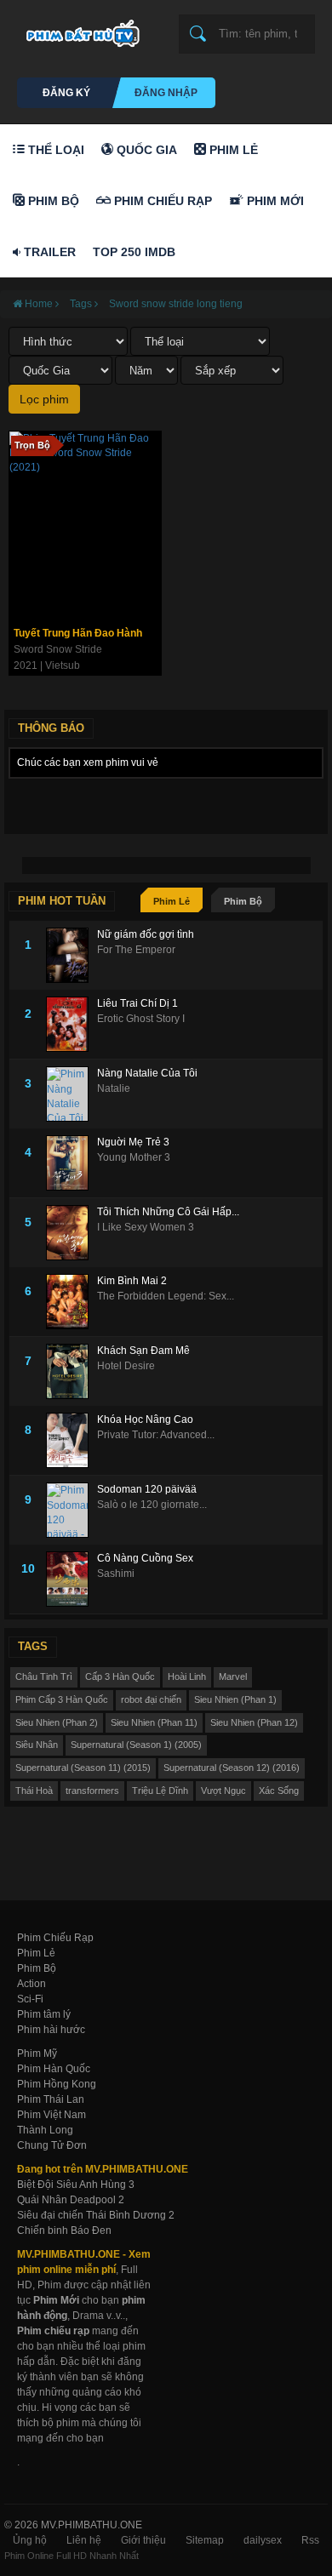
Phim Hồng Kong (57, 2084)
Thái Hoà (34, 1791)
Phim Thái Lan (51, 2099)
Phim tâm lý (44, 2014)
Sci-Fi (30, 1999)
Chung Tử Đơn (52, 2145)
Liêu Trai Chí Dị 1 (137, 1003)
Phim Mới (274, 201)
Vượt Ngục (223, 1791)
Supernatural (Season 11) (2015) (83, 1768)
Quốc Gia (145, 150)
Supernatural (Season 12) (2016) (232, 1768)
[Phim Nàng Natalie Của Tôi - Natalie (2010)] (72, 1094)
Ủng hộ (30, 2540)
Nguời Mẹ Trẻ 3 (133, 1142)
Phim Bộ (52, 201)
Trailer (48, 252)
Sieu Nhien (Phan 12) (254, 1722)
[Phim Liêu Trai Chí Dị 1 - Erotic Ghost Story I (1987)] (72, 1024)
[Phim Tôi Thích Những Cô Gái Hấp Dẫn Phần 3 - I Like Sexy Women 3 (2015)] (72, 1233)
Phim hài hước (51, 2030)
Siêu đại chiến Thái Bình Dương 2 (96, 2215)
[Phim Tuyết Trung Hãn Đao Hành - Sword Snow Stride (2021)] (85, 525)
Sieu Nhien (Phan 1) (235, 1699)
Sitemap (205, 2540)
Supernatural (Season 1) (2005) (136, 1745)
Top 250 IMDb (134, 252)
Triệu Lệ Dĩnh (160, 1791)
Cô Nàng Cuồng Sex (145, 1558)
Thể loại (54, 150)
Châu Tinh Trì (44, 1676)
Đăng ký (66, 93)
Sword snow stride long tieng (176, 304)
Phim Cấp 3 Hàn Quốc (62, 1699)
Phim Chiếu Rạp (161, 201)
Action (31, 1984)
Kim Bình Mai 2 (132, 1281)
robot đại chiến (151, 1699)
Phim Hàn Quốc (54, 2069)
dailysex (263, 2540)
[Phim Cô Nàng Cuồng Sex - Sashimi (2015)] (72, 1579)
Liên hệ (84, 2540)
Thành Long (45, 2130)
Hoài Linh (187, 1676)
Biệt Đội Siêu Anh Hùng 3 (76, 2185)
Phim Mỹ (37, 2053)
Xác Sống (279, 1791)
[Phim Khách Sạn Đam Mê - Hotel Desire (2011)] (72, 1371)
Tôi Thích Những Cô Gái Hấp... (168, 1212)
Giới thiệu (143, 2540)
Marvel (233, 1676)
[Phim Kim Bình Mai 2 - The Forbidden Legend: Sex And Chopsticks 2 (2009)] (72, 1302)
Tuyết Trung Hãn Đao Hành (78, 633)
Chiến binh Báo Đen (64, 2230)
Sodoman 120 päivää (147, 1489)
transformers (92, 1791)
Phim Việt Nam (52, 2115)
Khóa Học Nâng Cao (145, 1419)
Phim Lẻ (232, 150)
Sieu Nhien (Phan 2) (57, 1722)
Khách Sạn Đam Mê (143, 1351)
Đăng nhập (166, 93)
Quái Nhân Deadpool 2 (71, 2200)
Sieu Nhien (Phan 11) (154, 1722)
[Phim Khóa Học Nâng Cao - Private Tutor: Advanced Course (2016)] (72, 1440)
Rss (310, 2540)
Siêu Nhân (37, 1745)
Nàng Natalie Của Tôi (147, 1073)
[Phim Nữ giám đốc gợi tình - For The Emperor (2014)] (72, 955)
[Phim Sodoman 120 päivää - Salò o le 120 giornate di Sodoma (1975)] (72, 1510)
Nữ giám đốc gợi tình (146, 934)
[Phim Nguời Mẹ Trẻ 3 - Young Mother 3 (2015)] (72, 1163)
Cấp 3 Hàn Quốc (120, 1676)
